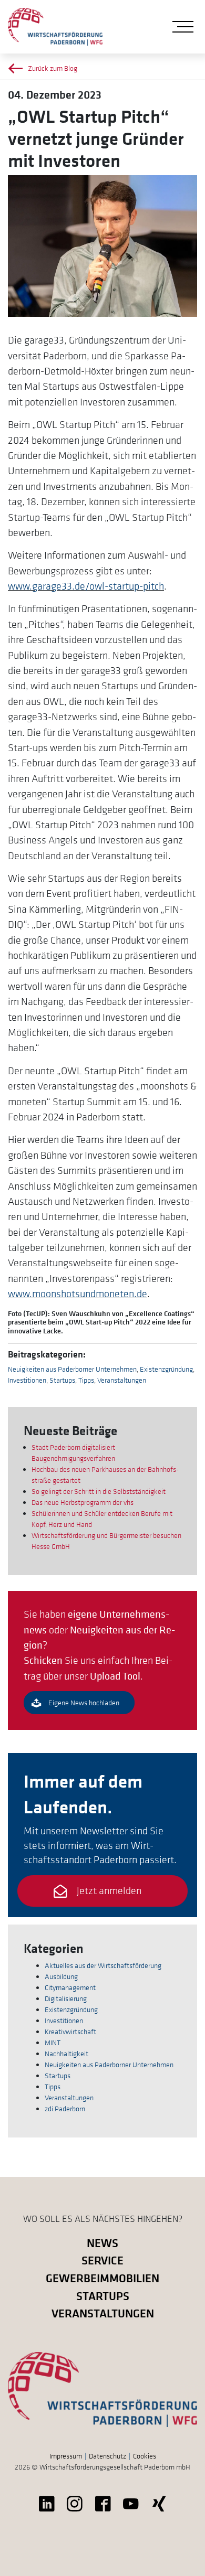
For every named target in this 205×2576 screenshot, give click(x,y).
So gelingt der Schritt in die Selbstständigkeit (99, 1491)
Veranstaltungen (122, 1380)
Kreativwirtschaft (70, 2032)
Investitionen (27, 1380)
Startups (62, 1380)
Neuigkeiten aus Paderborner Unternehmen (72, 1369)
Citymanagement (70, 1987)
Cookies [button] (145, 2456)
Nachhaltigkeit (66, 2054)
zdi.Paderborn (65, 2109)
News (102, 2243)
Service (102, 2260)
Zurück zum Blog (53, 68)
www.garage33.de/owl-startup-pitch (86, 586)
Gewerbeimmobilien (102, 2278)
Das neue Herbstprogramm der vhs (83, 1502)
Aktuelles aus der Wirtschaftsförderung (103, 1965)
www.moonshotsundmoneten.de (78, 1294)
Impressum (66, 2456)
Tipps (86, 1380)
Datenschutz (107, 2456)
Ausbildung (61, 1976)
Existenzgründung (166, 1369)
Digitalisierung (66, 1998)
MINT (53, 2043)
